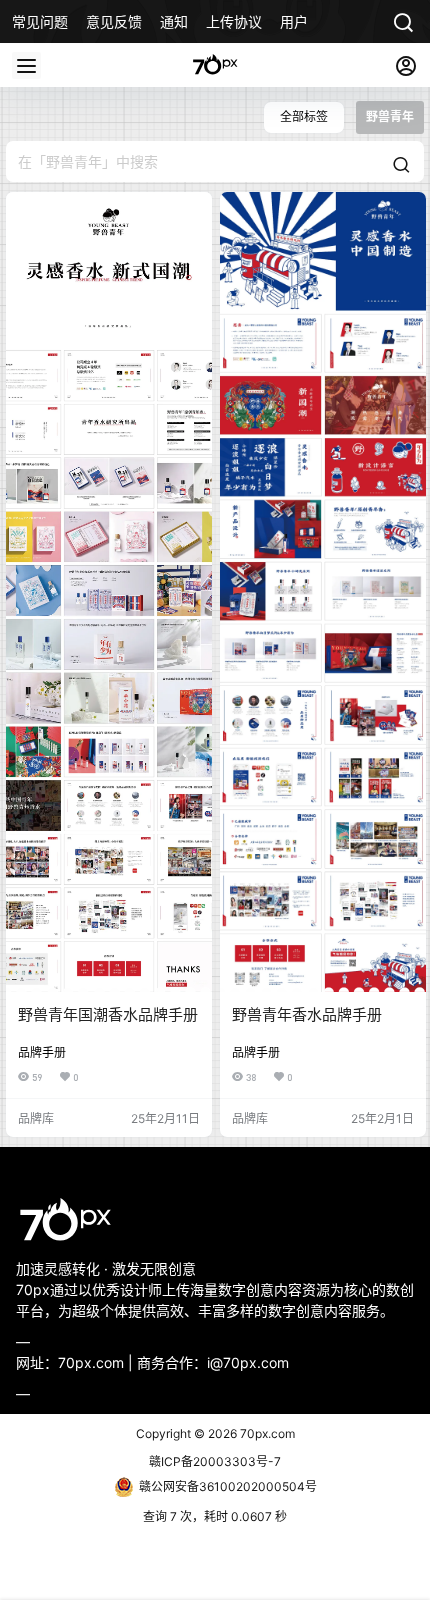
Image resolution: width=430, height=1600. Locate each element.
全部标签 (304, 116)
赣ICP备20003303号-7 (215, 1461)
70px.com (266, 1433)
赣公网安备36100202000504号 (228, 1486)
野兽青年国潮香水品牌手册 (108, 1014)
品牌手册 (42, 1052)
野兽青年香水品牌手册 (307, 1014)
